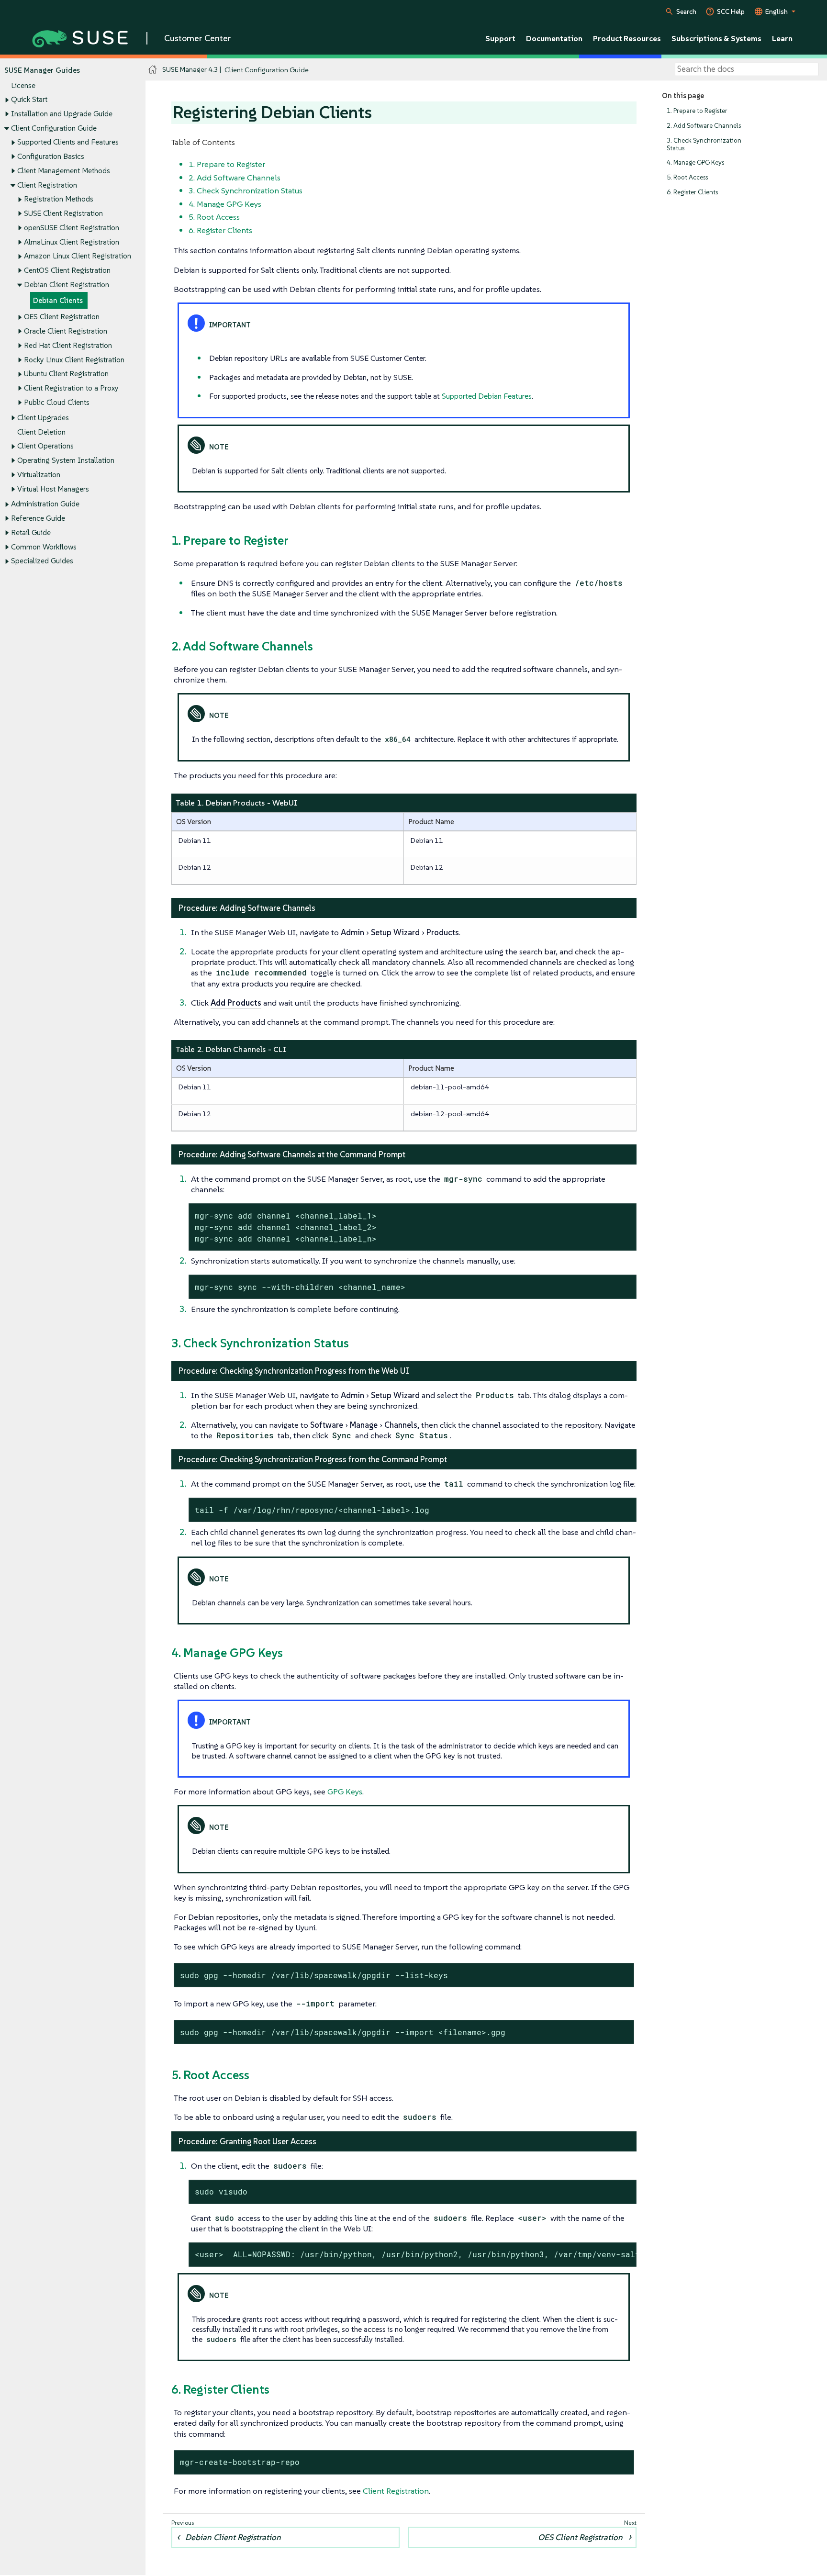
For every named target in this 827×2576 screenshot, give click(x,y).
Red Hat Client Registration (68, 345)
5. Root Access (687, 177)
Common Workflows (44, 547)
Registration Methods (59, 199)
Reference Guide (38, 518)
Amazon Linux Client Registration (78, 256)
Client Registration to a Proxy (71, 388)
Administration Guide (45, 504)
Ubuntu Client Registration (66, 374)
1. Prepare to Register (697, 111)
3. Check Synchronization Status (704, 144)
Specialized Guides (42, 561)
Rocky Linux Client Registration (74, 360)
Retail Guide (31, 532)
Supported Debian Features (487, 396)
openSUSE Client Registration (72, 228)
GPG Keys (345, 1792)
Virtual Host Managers (53, 489)
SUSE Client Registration (63, 213)
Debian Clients (58, 300)
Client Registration (47, 185)
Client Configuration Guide (54, 128)
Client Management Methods (64, 171)
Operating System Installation (66, 460)
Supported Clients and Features (68, 142)
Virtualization (39, 475)
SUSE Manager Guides (42, 70)
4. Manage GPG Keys (695, 162)
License (23, 85)
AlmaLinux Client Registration (72, 242)
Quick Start (29, 99)
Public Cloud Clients (57, 402)
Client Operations (45, 446)
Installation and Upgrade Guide (62, 114)
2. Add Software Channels (704, 126)
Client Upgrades (43, 418)
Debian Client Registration (67, 285)
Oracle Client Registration (66, 331)
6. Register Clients (692, 192)
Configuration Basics (51, 156)
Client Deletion (41, 432)
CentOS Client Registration (67, 270)
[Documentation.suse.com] (153, 70)
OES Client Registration (62, 317)
